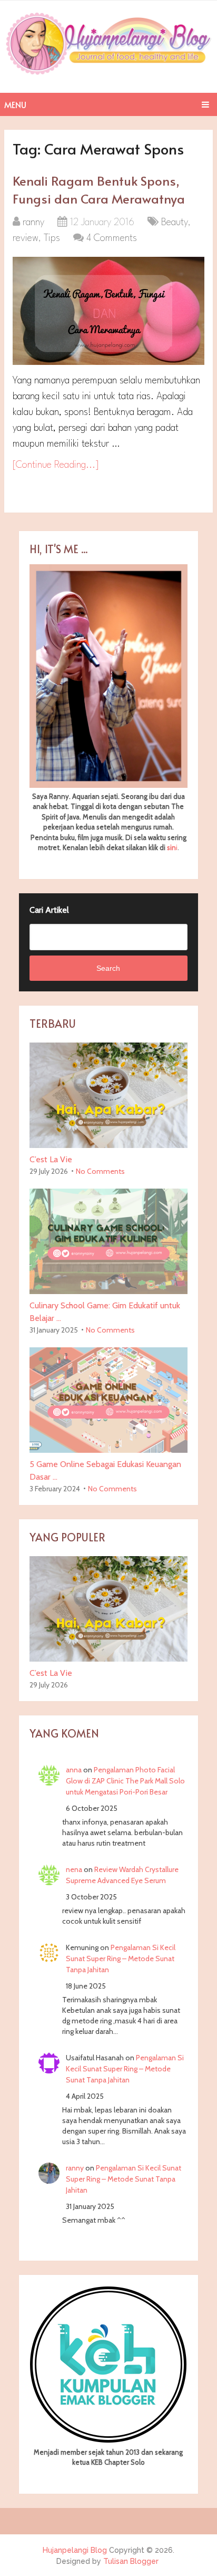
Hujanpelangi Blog (75, 2550)
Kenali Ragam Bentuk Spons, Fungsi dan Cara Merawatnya (99, 190)
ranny (33, 223)
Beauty (175, 223)
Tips (52, 238)
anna (74, 1770)
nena (74, 1869)
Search (108, 968)
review (26, 238)
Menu (15, 104)
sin (171, 847)
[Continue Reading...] (56, 465)
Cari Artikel (49, 910)
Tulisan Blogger (131, 2561)
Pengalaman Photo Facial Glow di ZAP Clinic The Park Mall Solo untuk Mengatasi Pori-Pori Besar (125, 1781)
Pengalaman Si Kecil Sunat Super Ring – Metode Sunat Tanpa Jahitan (121, 1958)
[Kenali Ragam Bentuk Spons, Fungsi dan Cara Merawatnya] (108, 311)
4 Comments (112, 238)
